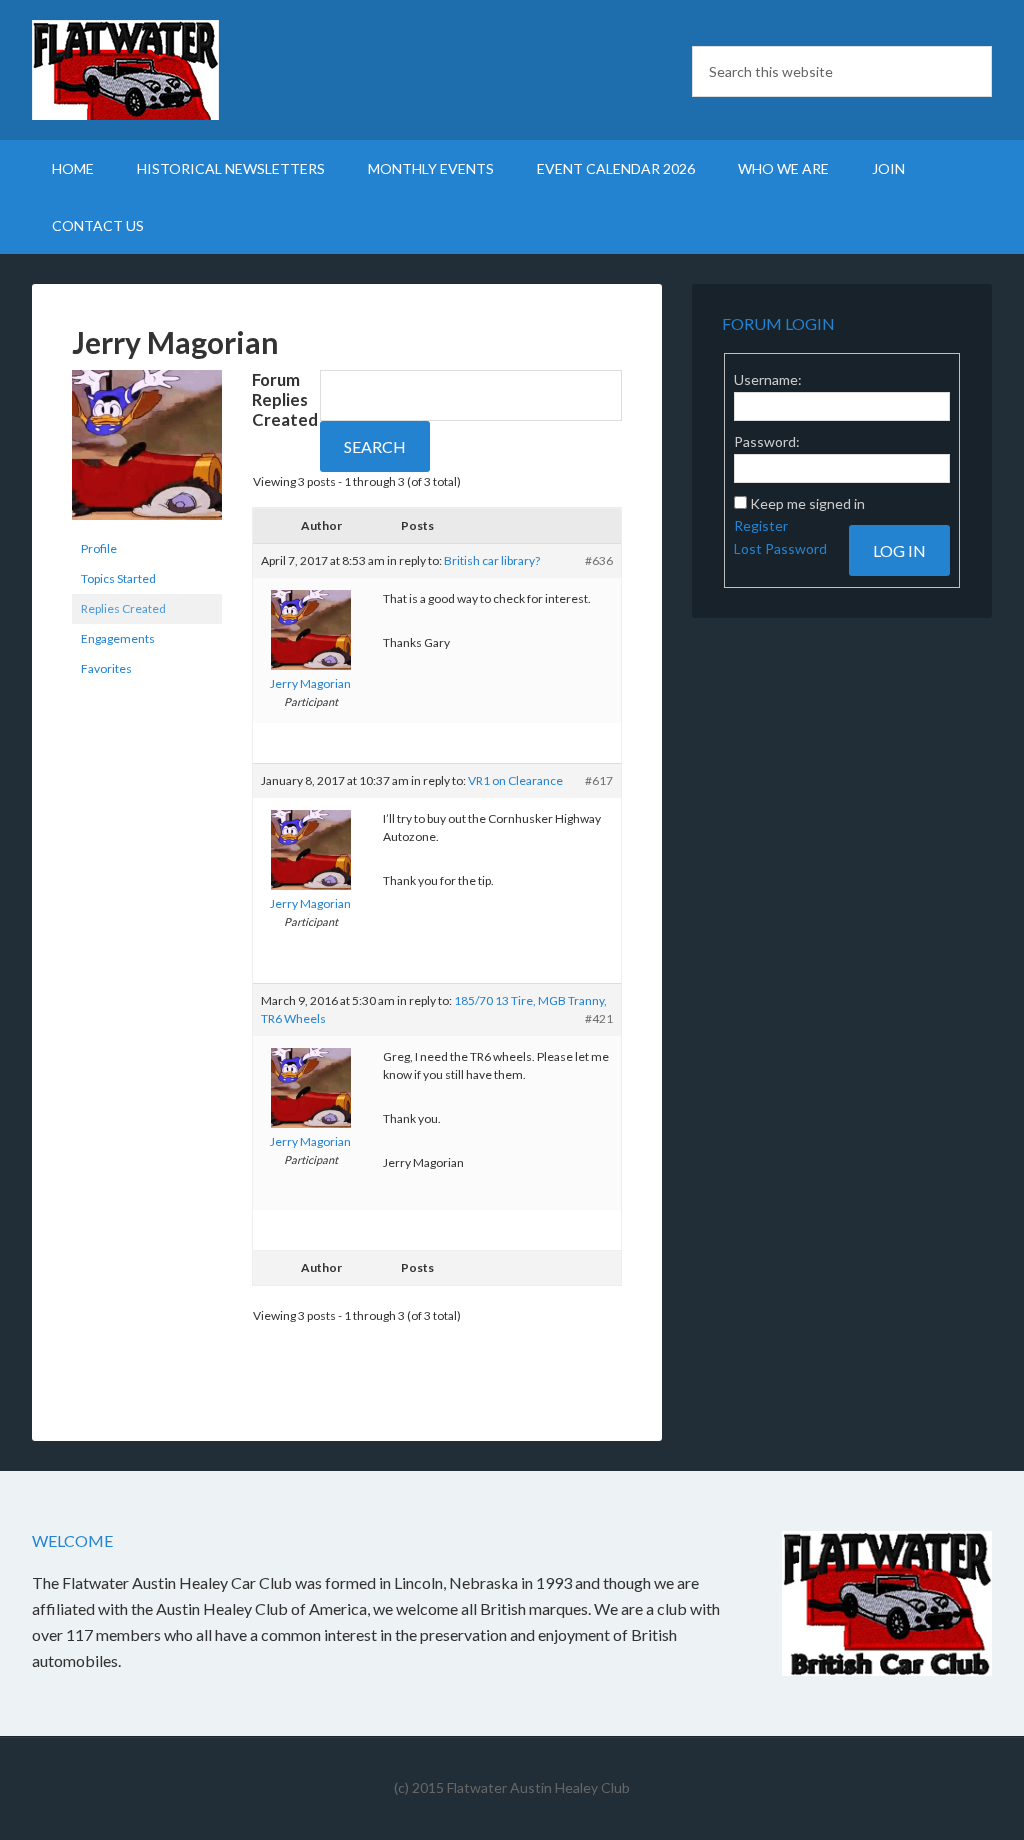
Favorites (106, 668)
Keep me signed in (807, 503)
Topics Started (118, 578)
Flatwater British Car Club (202, 70)
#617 (599, 780)
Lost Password (780, 548)
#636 (599, 560)
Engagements (118, 638)
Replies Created (123, 608)
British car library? (492, 560)
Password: (767, 441)
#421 (599, 1018)
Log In (899, 550)
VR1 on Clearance (515, 780)
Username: (768, 379)
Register (761, 525)
